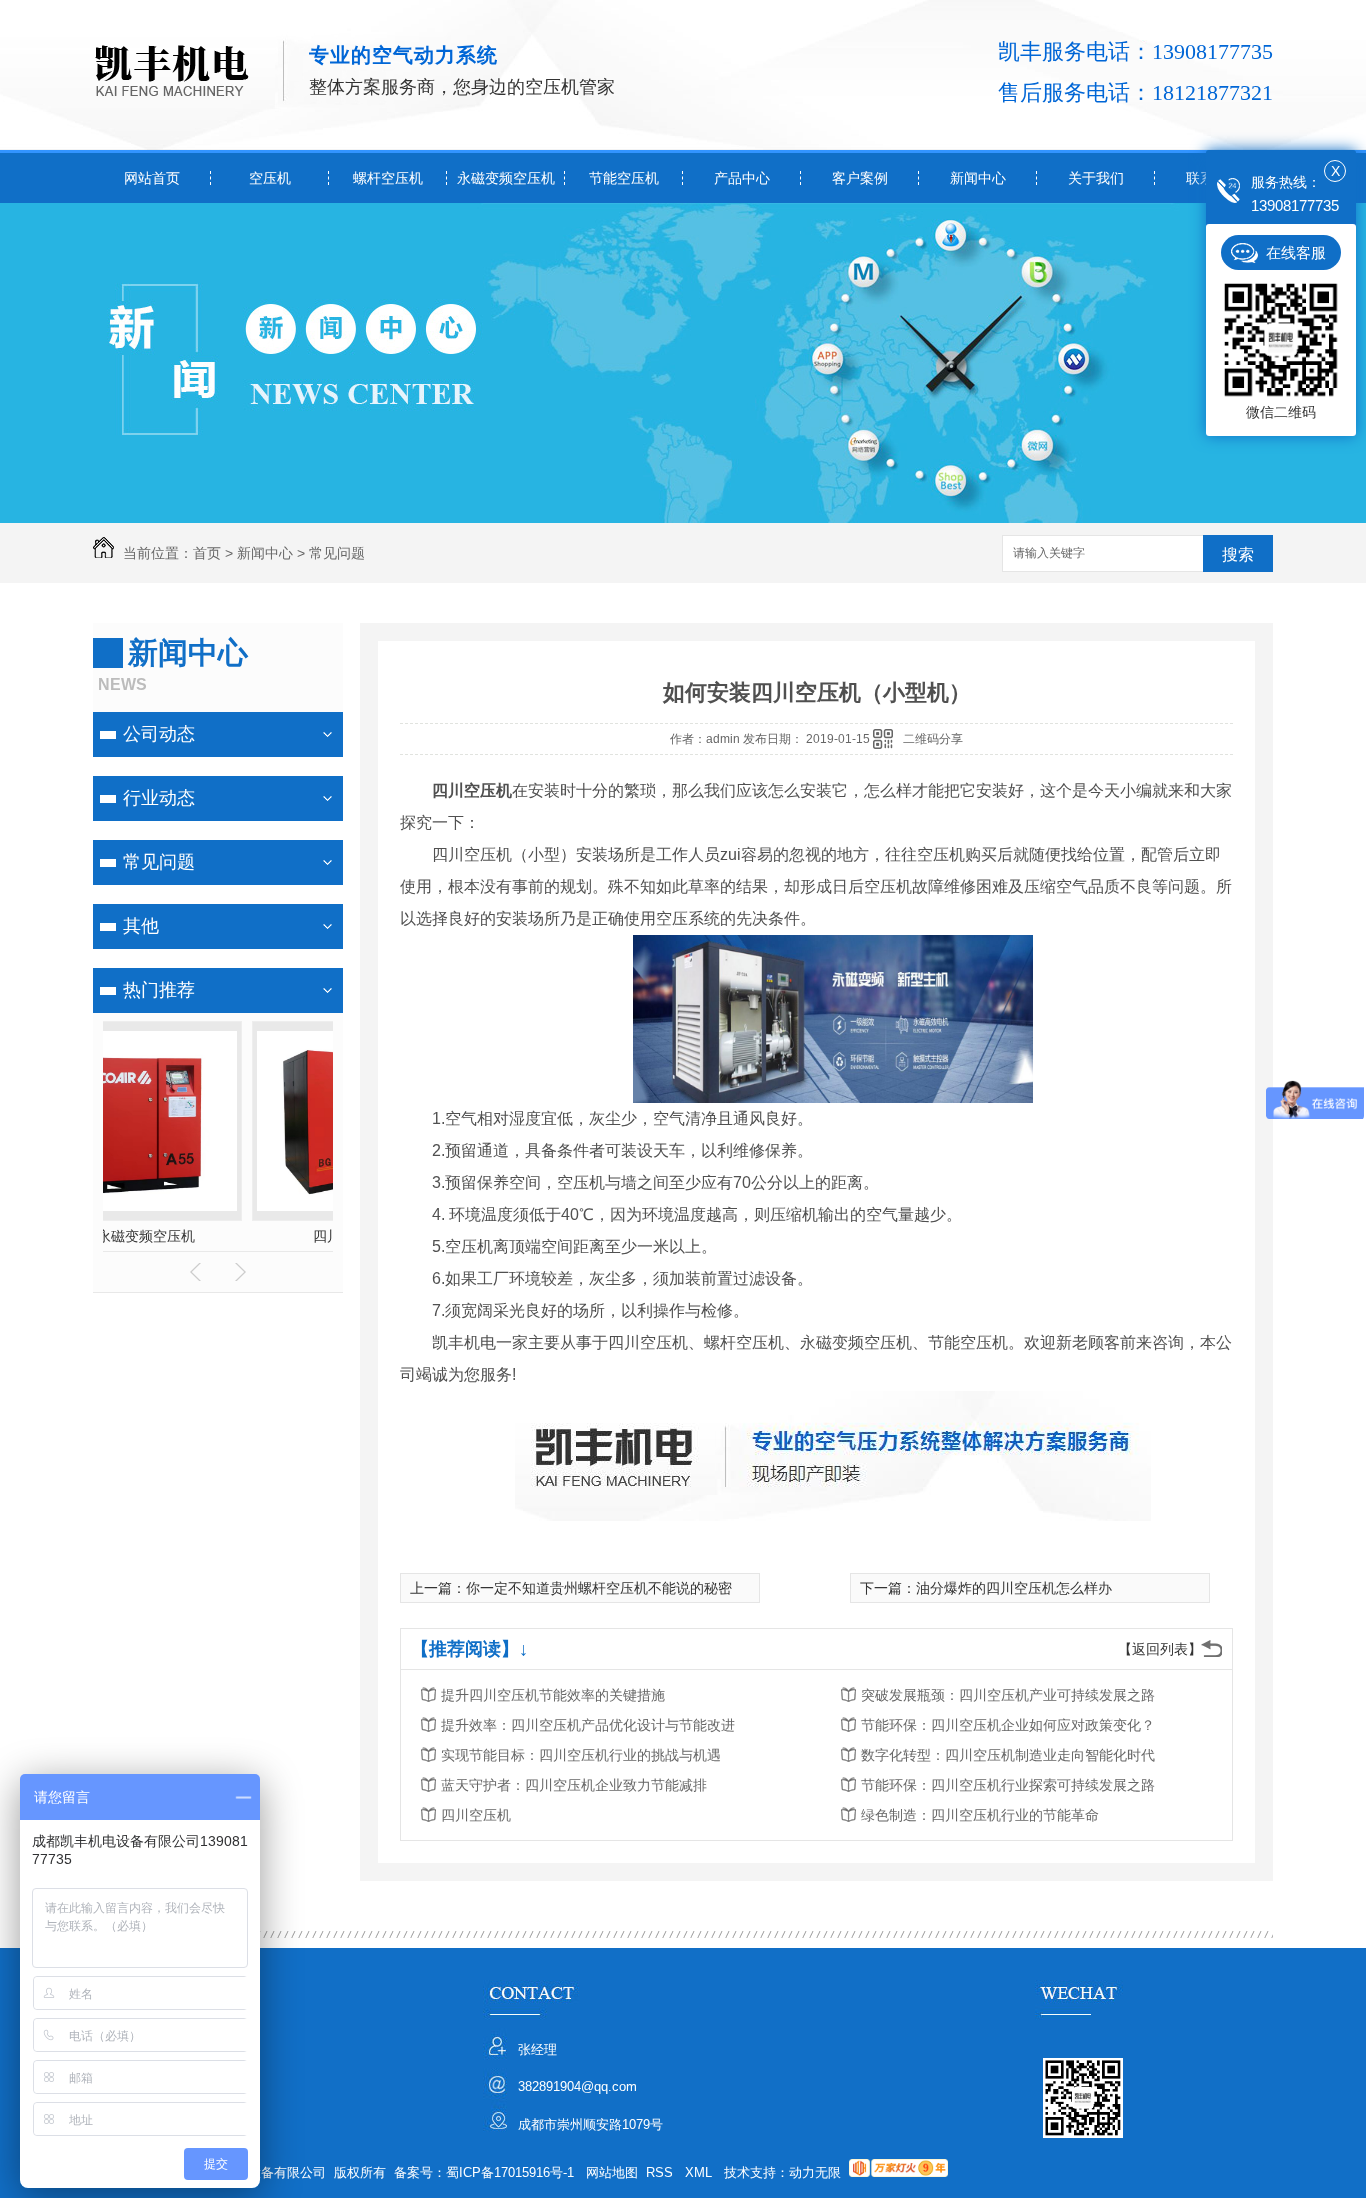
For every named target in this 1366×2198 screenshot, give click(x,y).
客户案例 (860, 178)
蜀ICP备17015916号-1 (510, 2172)
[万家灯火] (898, 2172)
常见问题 (337, 553)
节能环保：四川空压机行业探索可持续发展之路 (1008, 1785)
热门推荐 (159, 990)
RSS (661, 2172)
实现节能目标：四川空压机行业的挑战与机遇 (581, 1755)
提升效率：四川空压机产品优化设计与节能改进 (588, 1725)
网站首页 (152, 178)
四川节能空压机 (218, 1236)
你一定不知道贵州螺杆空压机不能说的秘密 (599, 1588)
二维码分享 (933, 739)
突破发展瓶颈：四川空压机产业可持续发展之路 (1008, 1695)
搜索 (1238, 554)
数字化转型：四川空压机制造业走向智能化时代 (1008, 1755)
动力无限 (815, 2172)
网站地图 (612, 2172)
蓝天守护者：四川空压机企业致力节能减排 (574, 1785)
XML (700, 2172)
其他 (141, 926)
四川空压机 (476, 1815)
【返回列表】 (1160, 1649)
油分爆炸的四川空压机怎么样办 (1014, 1588)
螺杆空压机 (388, 178)
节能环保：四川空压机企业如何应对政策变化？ (1008, 1725)
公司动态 (159, 734)
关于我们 (1096, 178)
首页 (207, 553)
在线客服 (1296, 252)
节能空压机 (624, 178)
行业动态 (159, 798)
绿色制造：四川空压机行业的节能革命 (980, 1815)
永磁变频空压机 (506, 178)
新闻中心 (978, 178)
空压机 (270, 178)
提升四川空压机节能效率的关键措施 (553, 1695)
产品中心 (742, 178)
